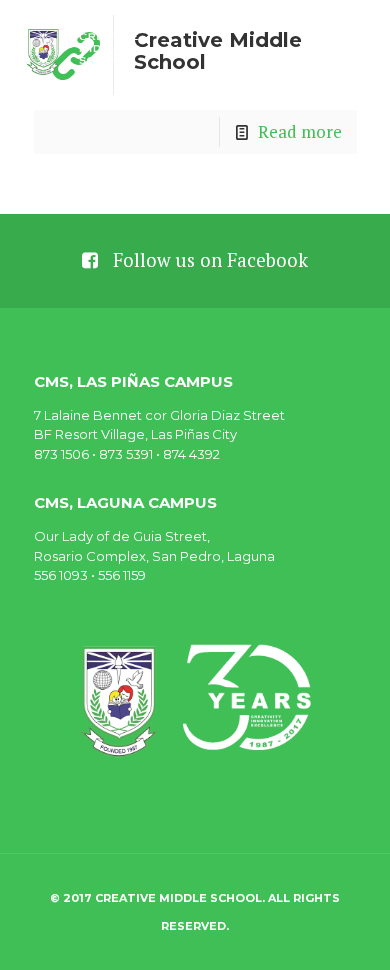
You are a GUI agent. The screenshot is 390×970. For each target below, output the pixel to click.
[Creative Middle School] (84, 50)
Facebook (267, 260)
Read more (300, 131)
